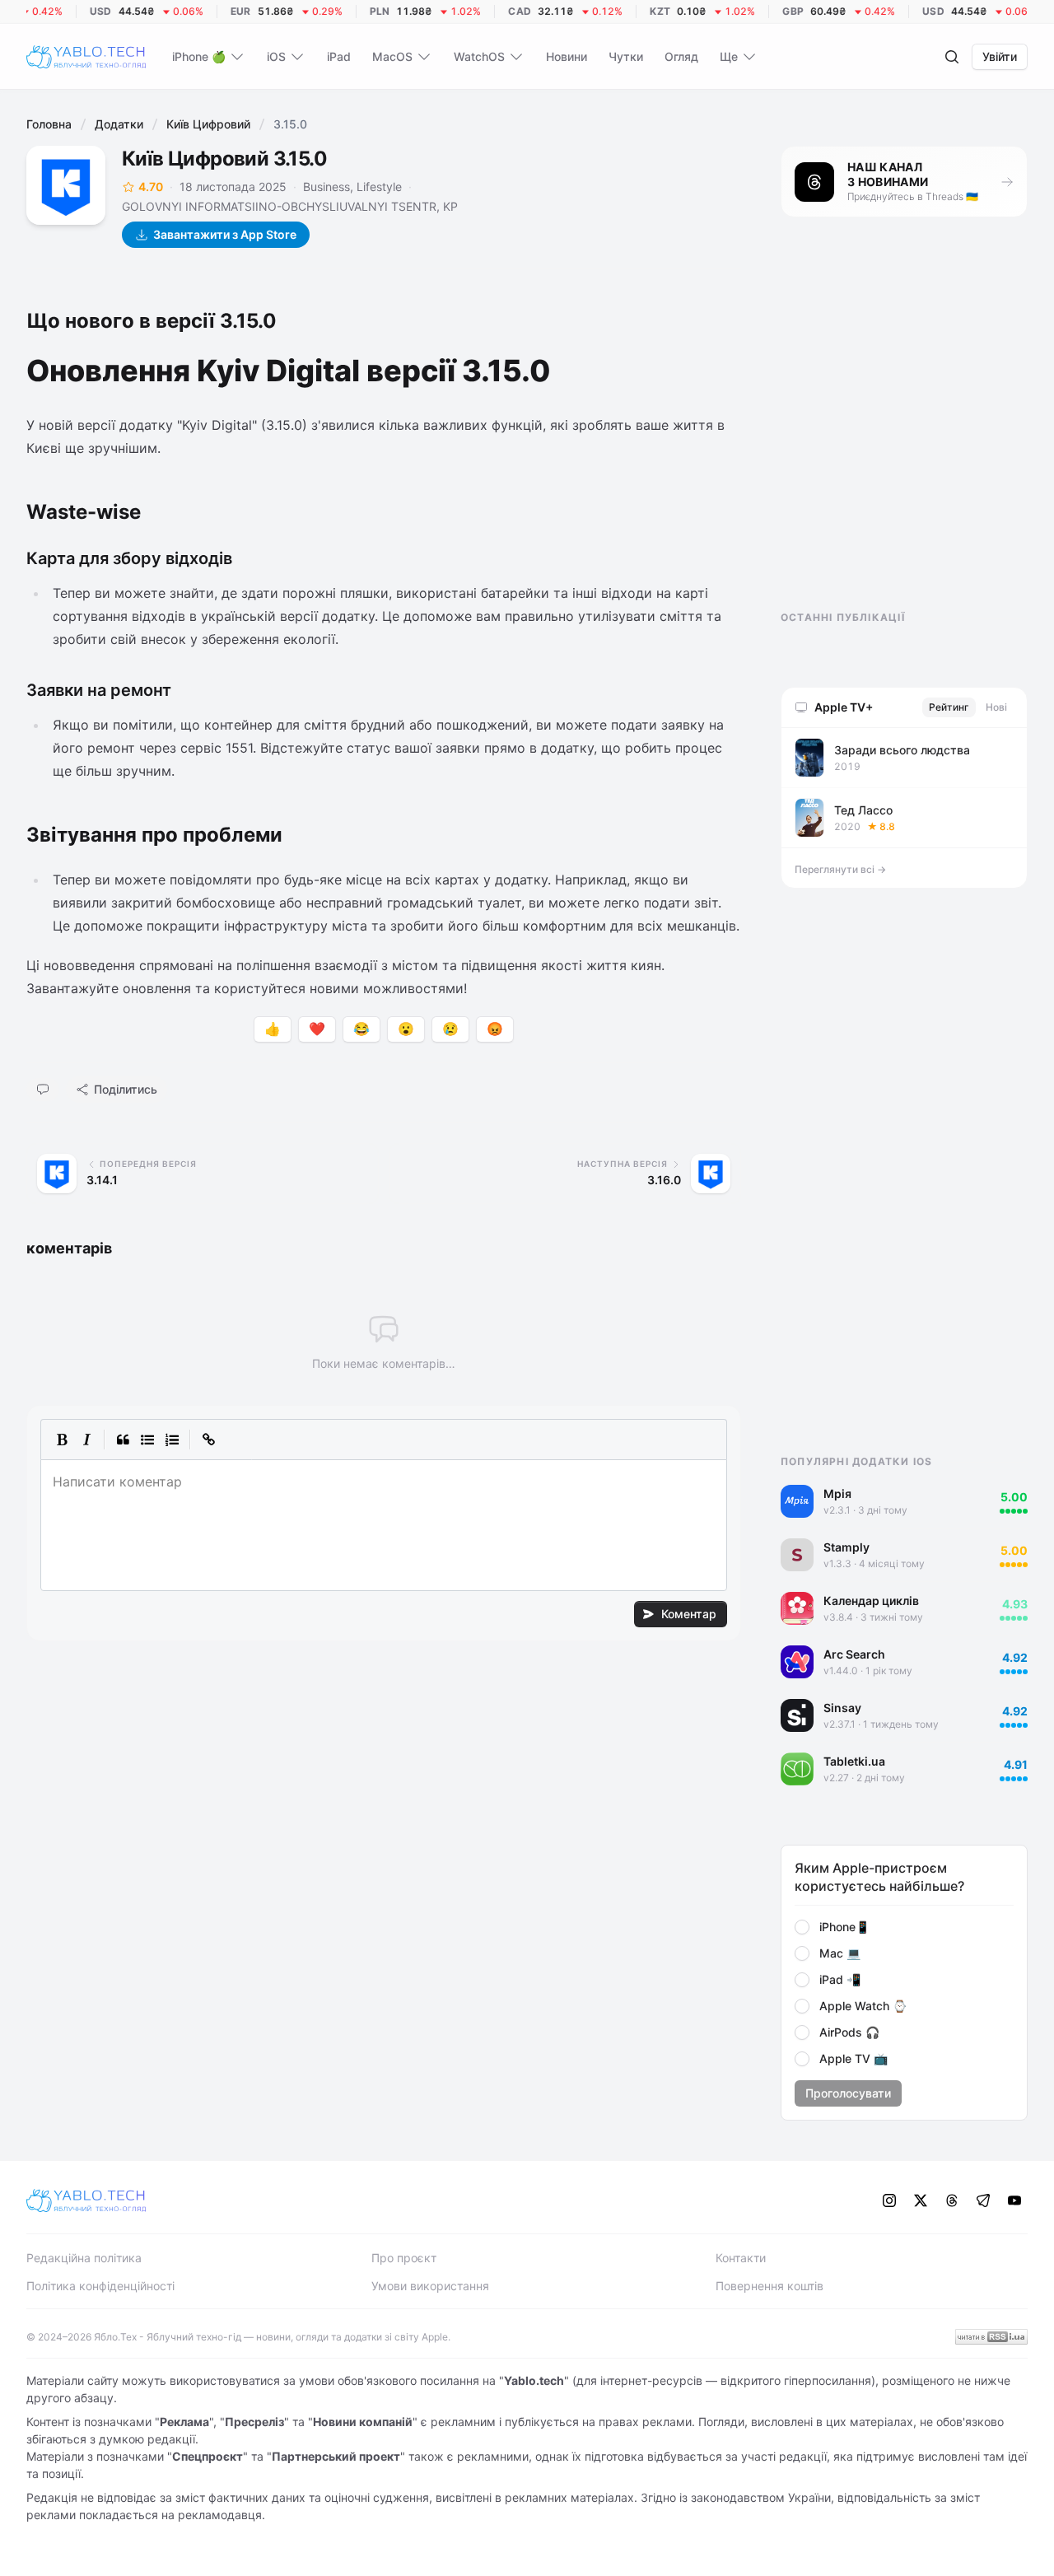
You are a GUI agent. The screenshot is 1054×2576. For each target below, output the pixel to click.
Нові (996, 707)
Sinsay (842, 1708)
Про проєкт (404, 2258)
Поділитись (126, 1089)
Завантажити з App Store (225, 234)
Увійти (1000, 56)
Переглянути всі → (840, 869)
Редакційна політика (84, 2258)
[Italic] (86, 1440)
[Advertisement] (904, 428)
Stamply (846, 1547)
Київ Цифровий (208, 124)
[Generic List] (147, 1440)
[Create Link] (208, 1440)
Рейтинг (949, 707)
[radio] (802, 1927)
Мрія (837, 1493)
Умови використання (430, 2286)
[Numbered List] (172, 1440)
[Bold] (62, 1440)
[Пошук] (952, 57)
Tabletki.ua (854, 1761)
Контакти (741, 2258)
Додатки (119, 124)
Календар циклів (871, 1601)
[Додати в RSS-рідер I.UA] (991, 2337)
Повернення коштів (770, 2286)
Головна (49, 124)
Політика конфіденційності (100, 2286)
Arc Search (854, 1654)
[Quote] (123, 1440)
